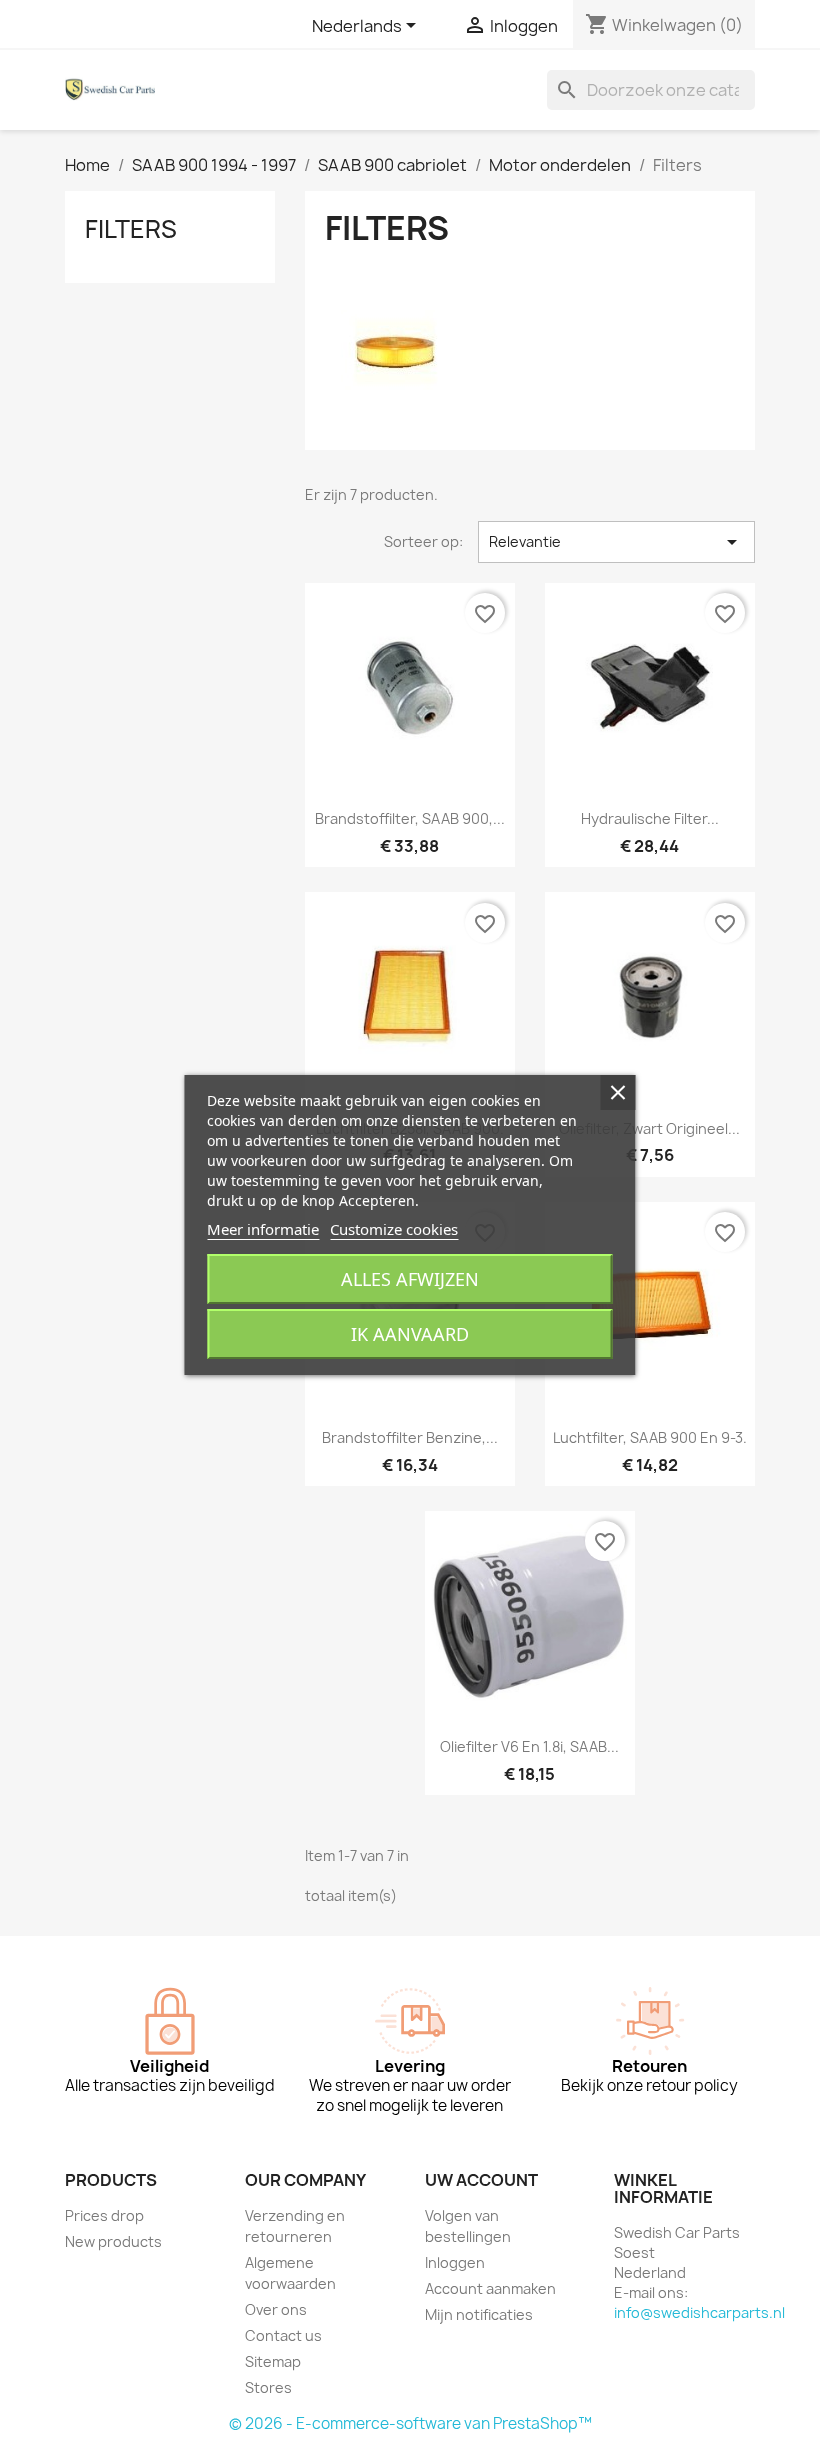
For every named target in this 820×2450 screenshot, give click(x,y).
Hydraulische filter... (650, 818)
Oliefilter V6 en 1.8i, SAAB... (529, 1746)
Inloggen (455, 2262)
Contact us (283, 2335)
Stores (268, 2387)
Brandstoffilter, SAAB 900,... (410, 818)
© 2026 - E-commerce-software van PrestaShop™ (410, 2423)
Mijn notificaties (479, 2314)
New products (113, 2241)
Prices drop (104, 2215)
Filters (131, 229)
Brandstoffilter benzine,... (410, 1437)
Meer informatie (263, 1229)
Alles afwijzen (410, 1279)
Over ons (276, 2309)
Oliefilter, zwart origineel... (649, 1128)
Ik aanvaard (410, 1334)
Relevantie (616, 542)
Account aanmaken (490, 2288)
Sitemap (273, 2361)
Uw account (481, 2180)
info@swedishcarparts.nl (699, 2312)
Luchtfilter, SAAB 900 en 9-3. (650, 1437)
